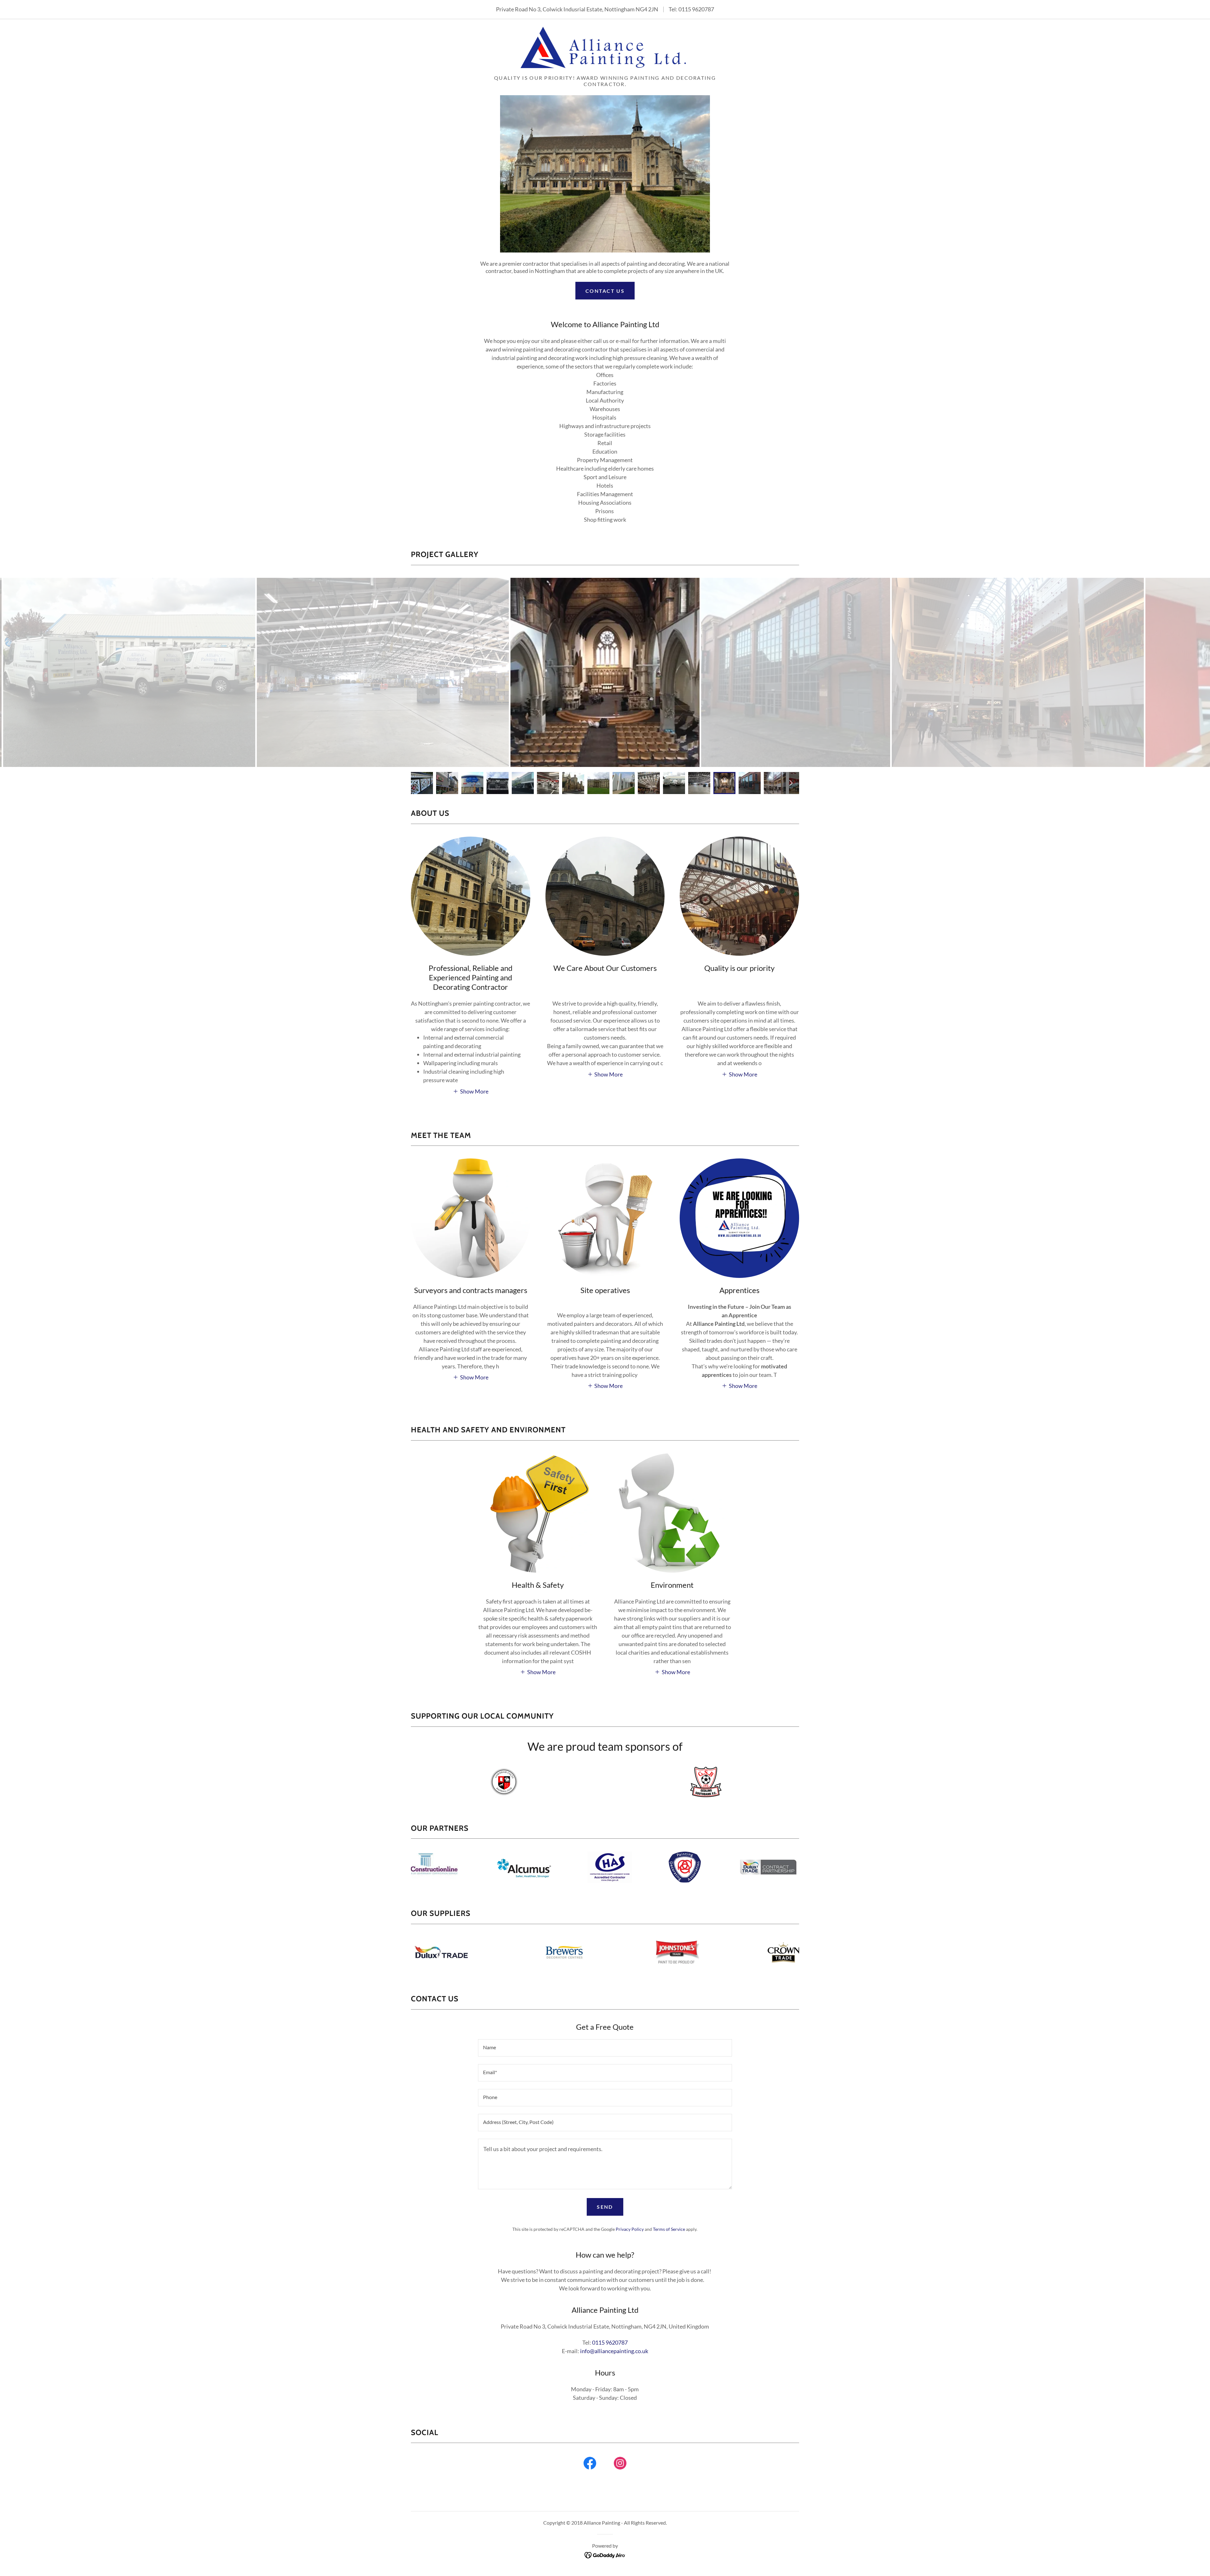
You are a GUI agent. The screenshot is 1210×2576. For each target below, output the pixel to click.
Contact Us (605, 291)
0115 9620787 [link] (696, 9)
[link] (605, 49)
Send (605, 2207)
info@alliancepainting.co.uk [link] (614, 2351)
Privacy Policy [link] (630, 2229)
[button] (471, 1091)
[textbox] (605, 2048)
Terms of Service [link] (669, 2229)
